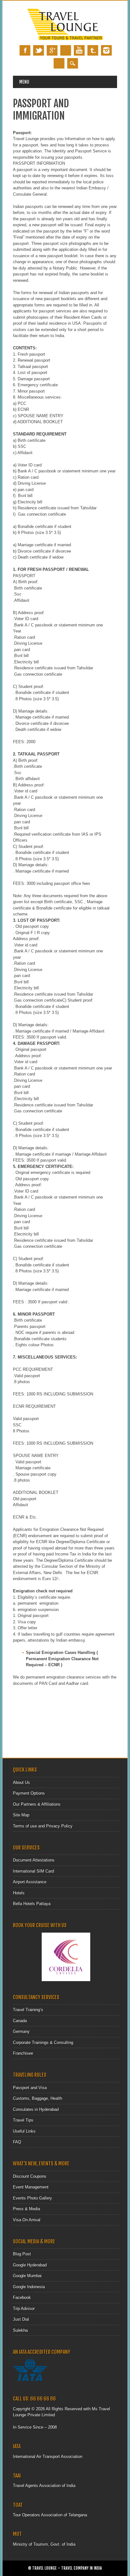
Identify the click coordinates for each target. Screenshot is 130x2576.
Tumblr (93, 50)
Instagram (106, 50)
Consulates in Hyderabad (36, 2109)
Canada (20, 2021)
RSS (59, 63)
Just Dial (21, 2319)
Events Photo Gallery (32, 2198)
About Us (21, 1782)
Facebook (25, 50)
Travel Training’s (28, 2010)
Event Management (31, 2187)
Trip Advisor (24, 2309)
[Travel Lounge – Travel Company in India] (65, 39)
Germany (21, 2031)
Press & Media (27, 2209)
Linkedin (66, 50)
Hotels (19, 1893)
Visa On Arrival (27, 2220)
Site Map (21, 1815)
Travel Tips (23, 2120)
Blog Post (22, 2254)
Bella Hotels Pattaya (32, 1904)
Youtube (79, 50)
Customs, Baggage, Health (38, 2098)
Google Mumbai (27, 2276)
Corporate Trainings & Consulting (43, 2043)
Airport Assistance (30, 1882)
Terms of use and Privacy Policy (43, 1826)
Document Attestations (34, 1860)
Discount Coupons (30, 2176)
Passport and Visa (30, 2088)
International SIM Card (33, 1871)
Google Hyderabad (30, 2265)
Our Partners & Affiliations (37, 1804)
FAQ (17, 2142)
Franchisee (23, 2053)
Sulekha (20, 2330)
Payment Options (29, 1793)
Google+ (52, 50)
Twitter (38, 50)
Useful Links (24, 2131)
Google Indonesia (29, 2287)
